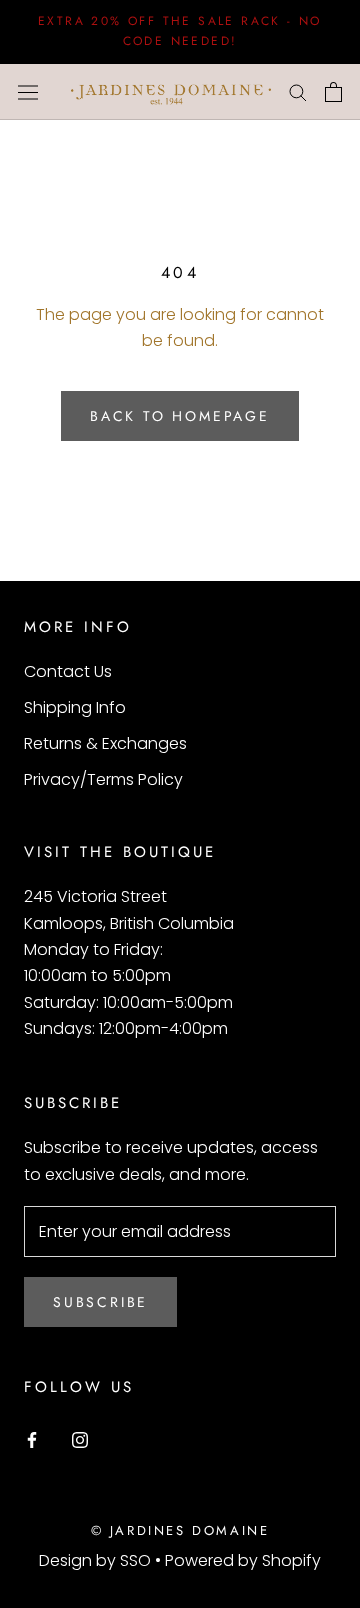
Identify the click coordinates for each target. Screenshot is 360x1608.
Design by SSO (97, 1560)
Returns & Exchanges (105, 743)
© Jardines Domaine (180, 1530)
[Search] (298, 91)
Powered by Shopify (243, 1560)
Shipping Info (75, 707)
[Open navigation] (28, 92)
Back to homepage (180, 416)
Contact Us (68, 671)
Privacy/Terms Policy (103, 779)
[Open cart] (333, 92)
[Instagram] (80, 1439)
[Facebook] (32, 1439)
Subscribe (100, 1302)
